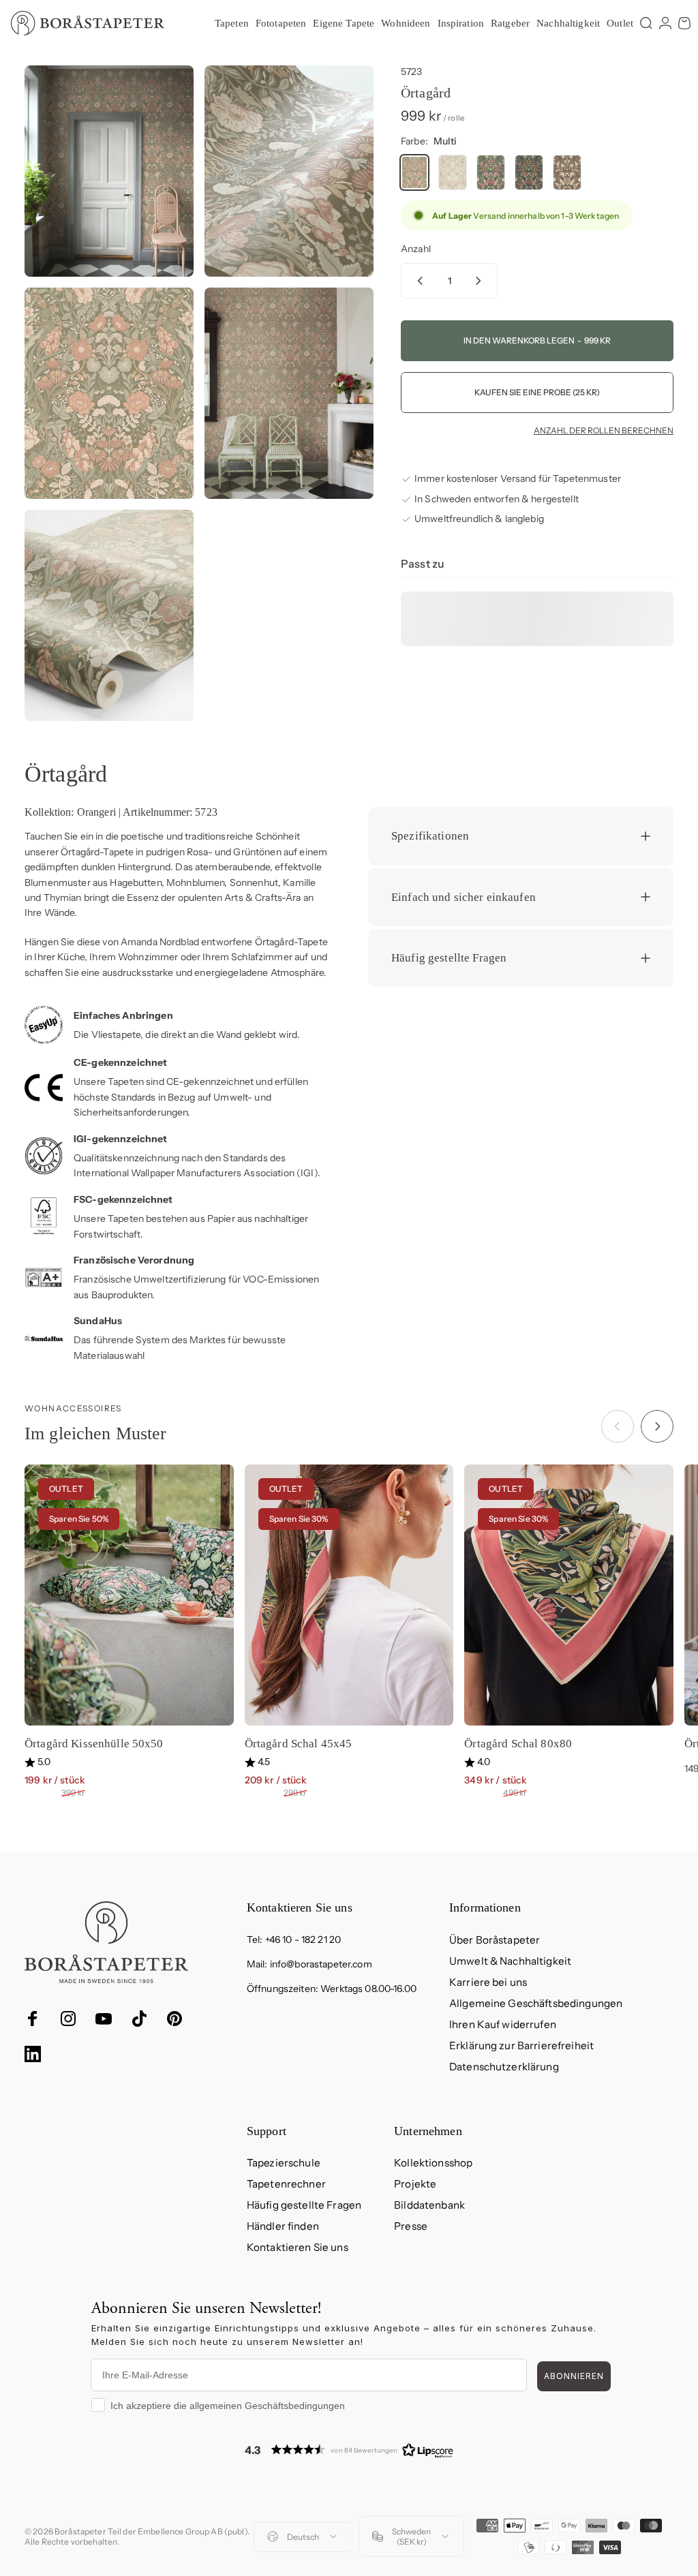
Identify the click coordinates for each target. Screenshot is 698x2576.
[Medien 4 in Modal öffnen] (289, 393)
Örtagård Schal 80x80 (518, 1744)
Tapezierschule (284, 2163)
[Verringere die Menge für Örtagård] (417, 281)
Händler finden (283, 2226)
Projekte (415, 2184)
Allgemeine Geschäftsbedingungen (536, 2003)
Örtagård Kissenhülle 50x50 (94, 1744)
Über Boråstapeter (495, 1940)
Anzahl (416, 249)
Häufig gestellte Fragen (304, 2205)
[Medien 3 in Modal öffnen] (109, 393)
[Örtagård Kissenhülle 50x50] (129, 1595)
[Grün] (567, 172)
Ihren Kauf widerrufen (503, 2024)
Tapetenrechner (286, 2184)
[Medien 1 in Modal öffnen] (109, 171)
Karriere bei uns (488, 1982)
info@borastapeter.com (321, 1964)
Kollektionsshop (433, 2163)
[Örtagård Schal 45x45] (349, 1595)
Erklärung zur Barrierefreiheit (521, 2045)
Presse (411, 2226)
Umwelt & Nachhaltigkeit (510, 1961)
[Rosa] (453, 172)
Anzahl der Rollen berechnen (604, 431)
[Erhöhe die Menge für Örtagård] (481, 281)
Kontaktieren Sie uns (298, 2247)
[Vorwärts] (657, 1426)
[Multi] (414, 172)
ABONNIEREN (574, 2376)
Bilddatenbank (429, 2205)
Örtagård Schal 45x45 (299, 1744)
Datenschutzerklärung (504, 2067)
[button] (349, 2450)
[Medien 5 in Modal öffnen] (109, 615)
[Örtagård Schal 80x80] (569, 1595)
